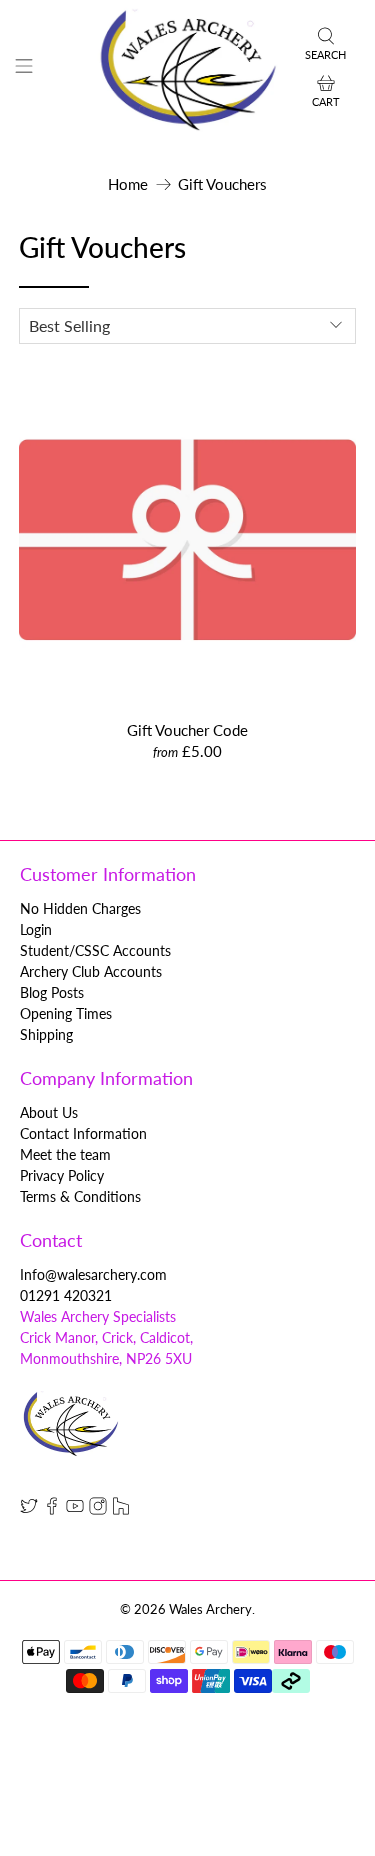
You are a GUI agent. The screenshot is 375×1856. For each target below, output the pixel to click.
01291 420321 (66, 1295)
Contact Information (83, 1133)
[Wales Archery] (188, 68)
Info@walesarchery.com (93, 1274)
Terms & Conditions (80, 1196)
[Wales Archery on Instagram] (98, 1509)
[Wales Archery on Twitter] (29, 1509)
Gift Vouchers (222, 184)
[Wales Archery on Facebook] (52, 1509)
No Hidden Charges (80, 908)
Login (36, 929)
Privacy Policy (62, 1175)
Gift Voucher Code (187, 730)
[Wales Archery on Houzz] (121, 1509)
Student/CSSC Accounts (95, 950)
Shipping (46, 1034)
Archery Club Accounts (91, 971)
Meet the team (65, 1154)
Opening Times (66, 1013)
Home (128, 184)
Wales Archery (210, 1609)
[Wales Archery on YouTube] (75, 1509)
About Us (49, 1112)
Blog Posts (52, 992)
